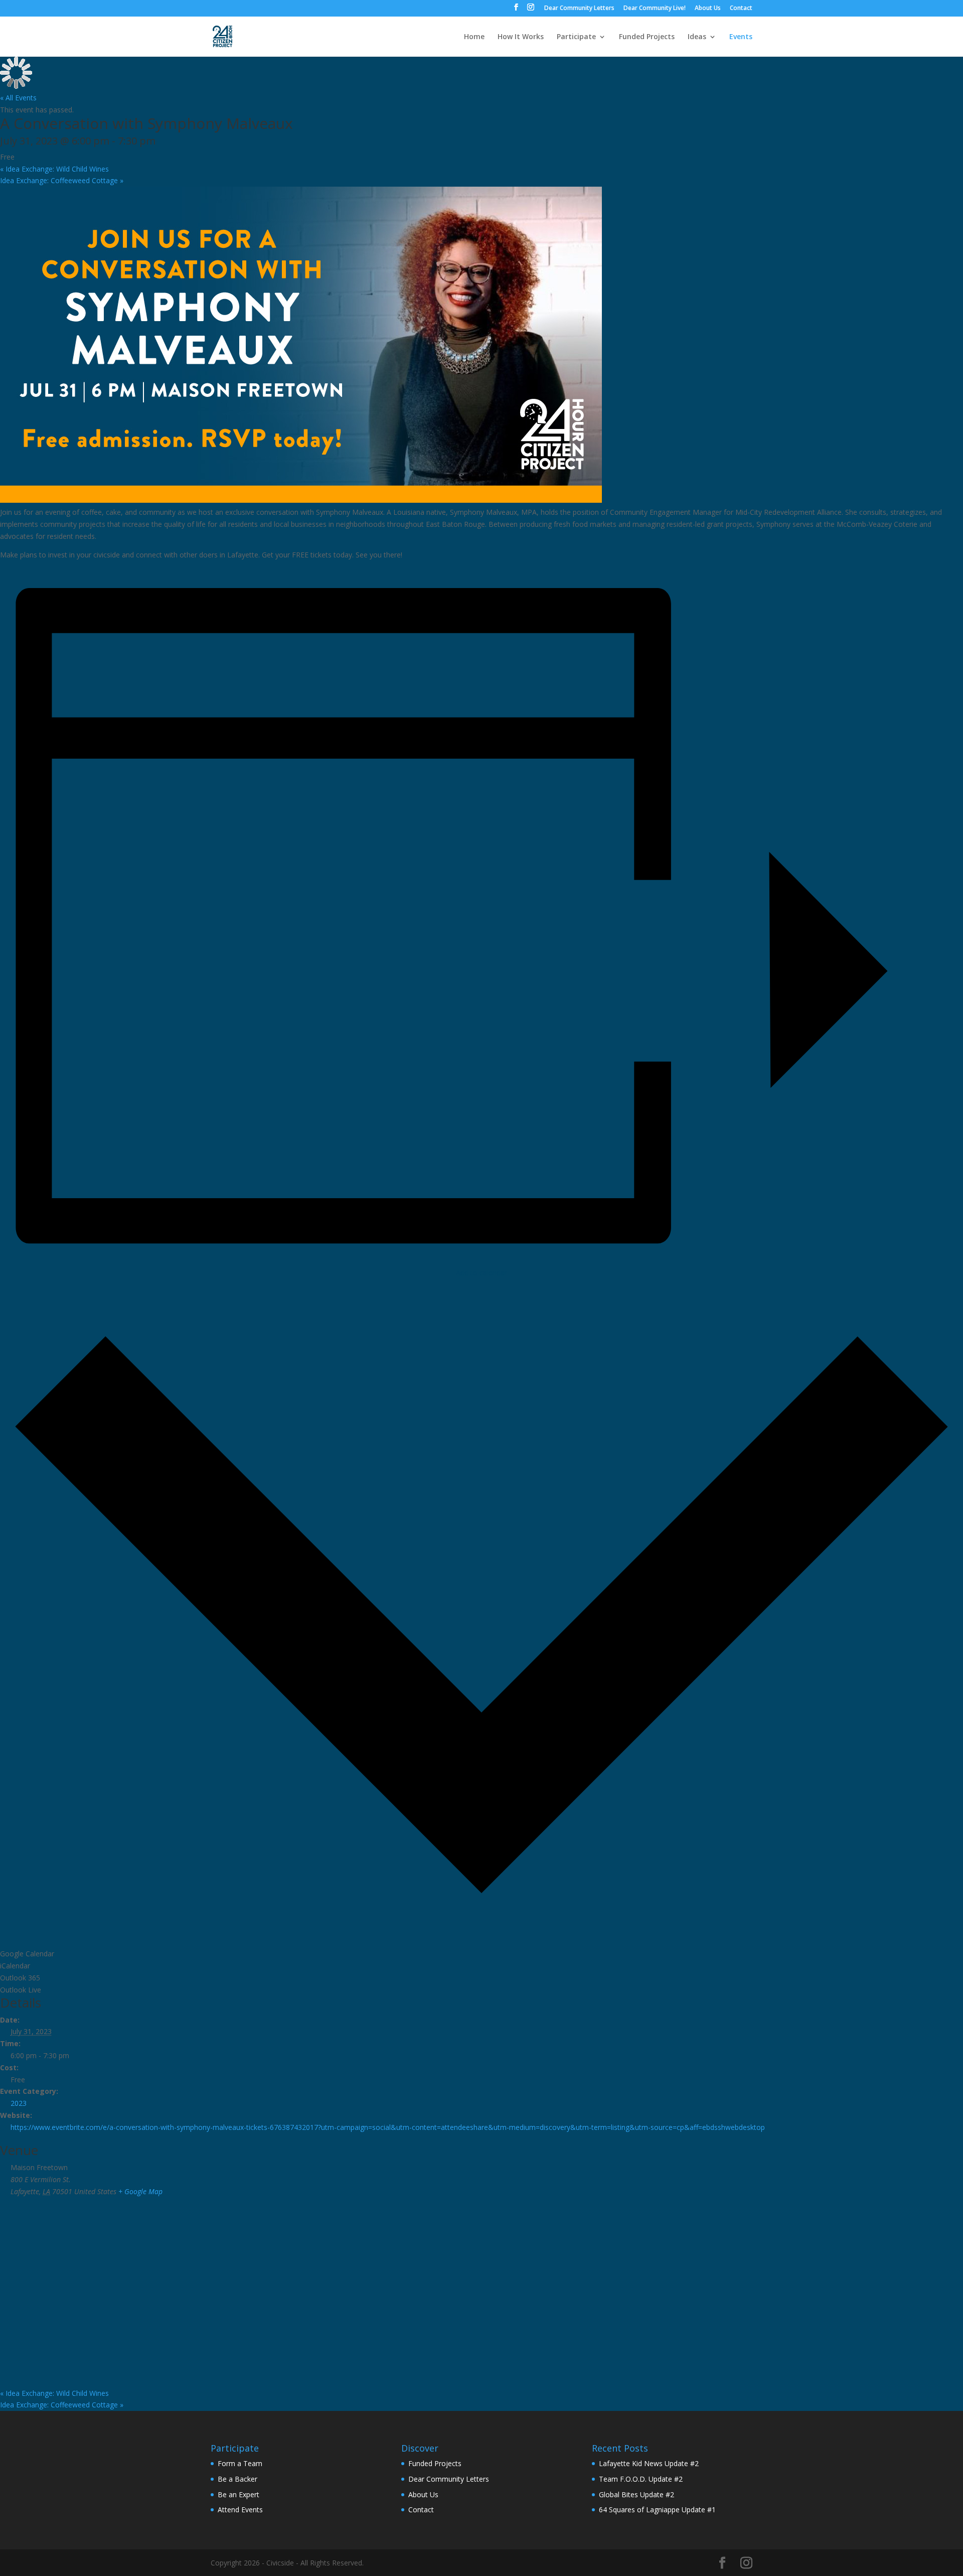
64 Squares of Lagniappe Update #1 (657, 2510)
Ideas (697, 37)
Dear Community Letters (579, 9)
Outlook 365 (20, 1978)
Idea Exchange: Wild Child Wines (54, 169)
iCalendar (15, 1966)
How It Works (521, 37)
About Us (708, 9)
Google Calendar (27, 1954)
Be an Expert (238, 2494)
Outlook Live (21, 1990)
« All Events (18, 98)
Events (741, 37)
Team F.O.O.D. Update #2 (641, 2479)
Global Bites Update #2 (636, 2494)
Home (474, 37)
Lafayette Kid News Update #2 (649, 2463)
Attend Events (240, 2510)
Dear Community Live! (655, 9)
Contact (741, 9)
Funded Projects (647, 37)
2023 (19, 2103)
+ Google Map (140, 2191)
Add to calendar (481, 1273)
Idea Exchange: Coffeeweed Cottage (62, 180)
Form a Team (240, 2463)
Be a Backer (237, 2479)
